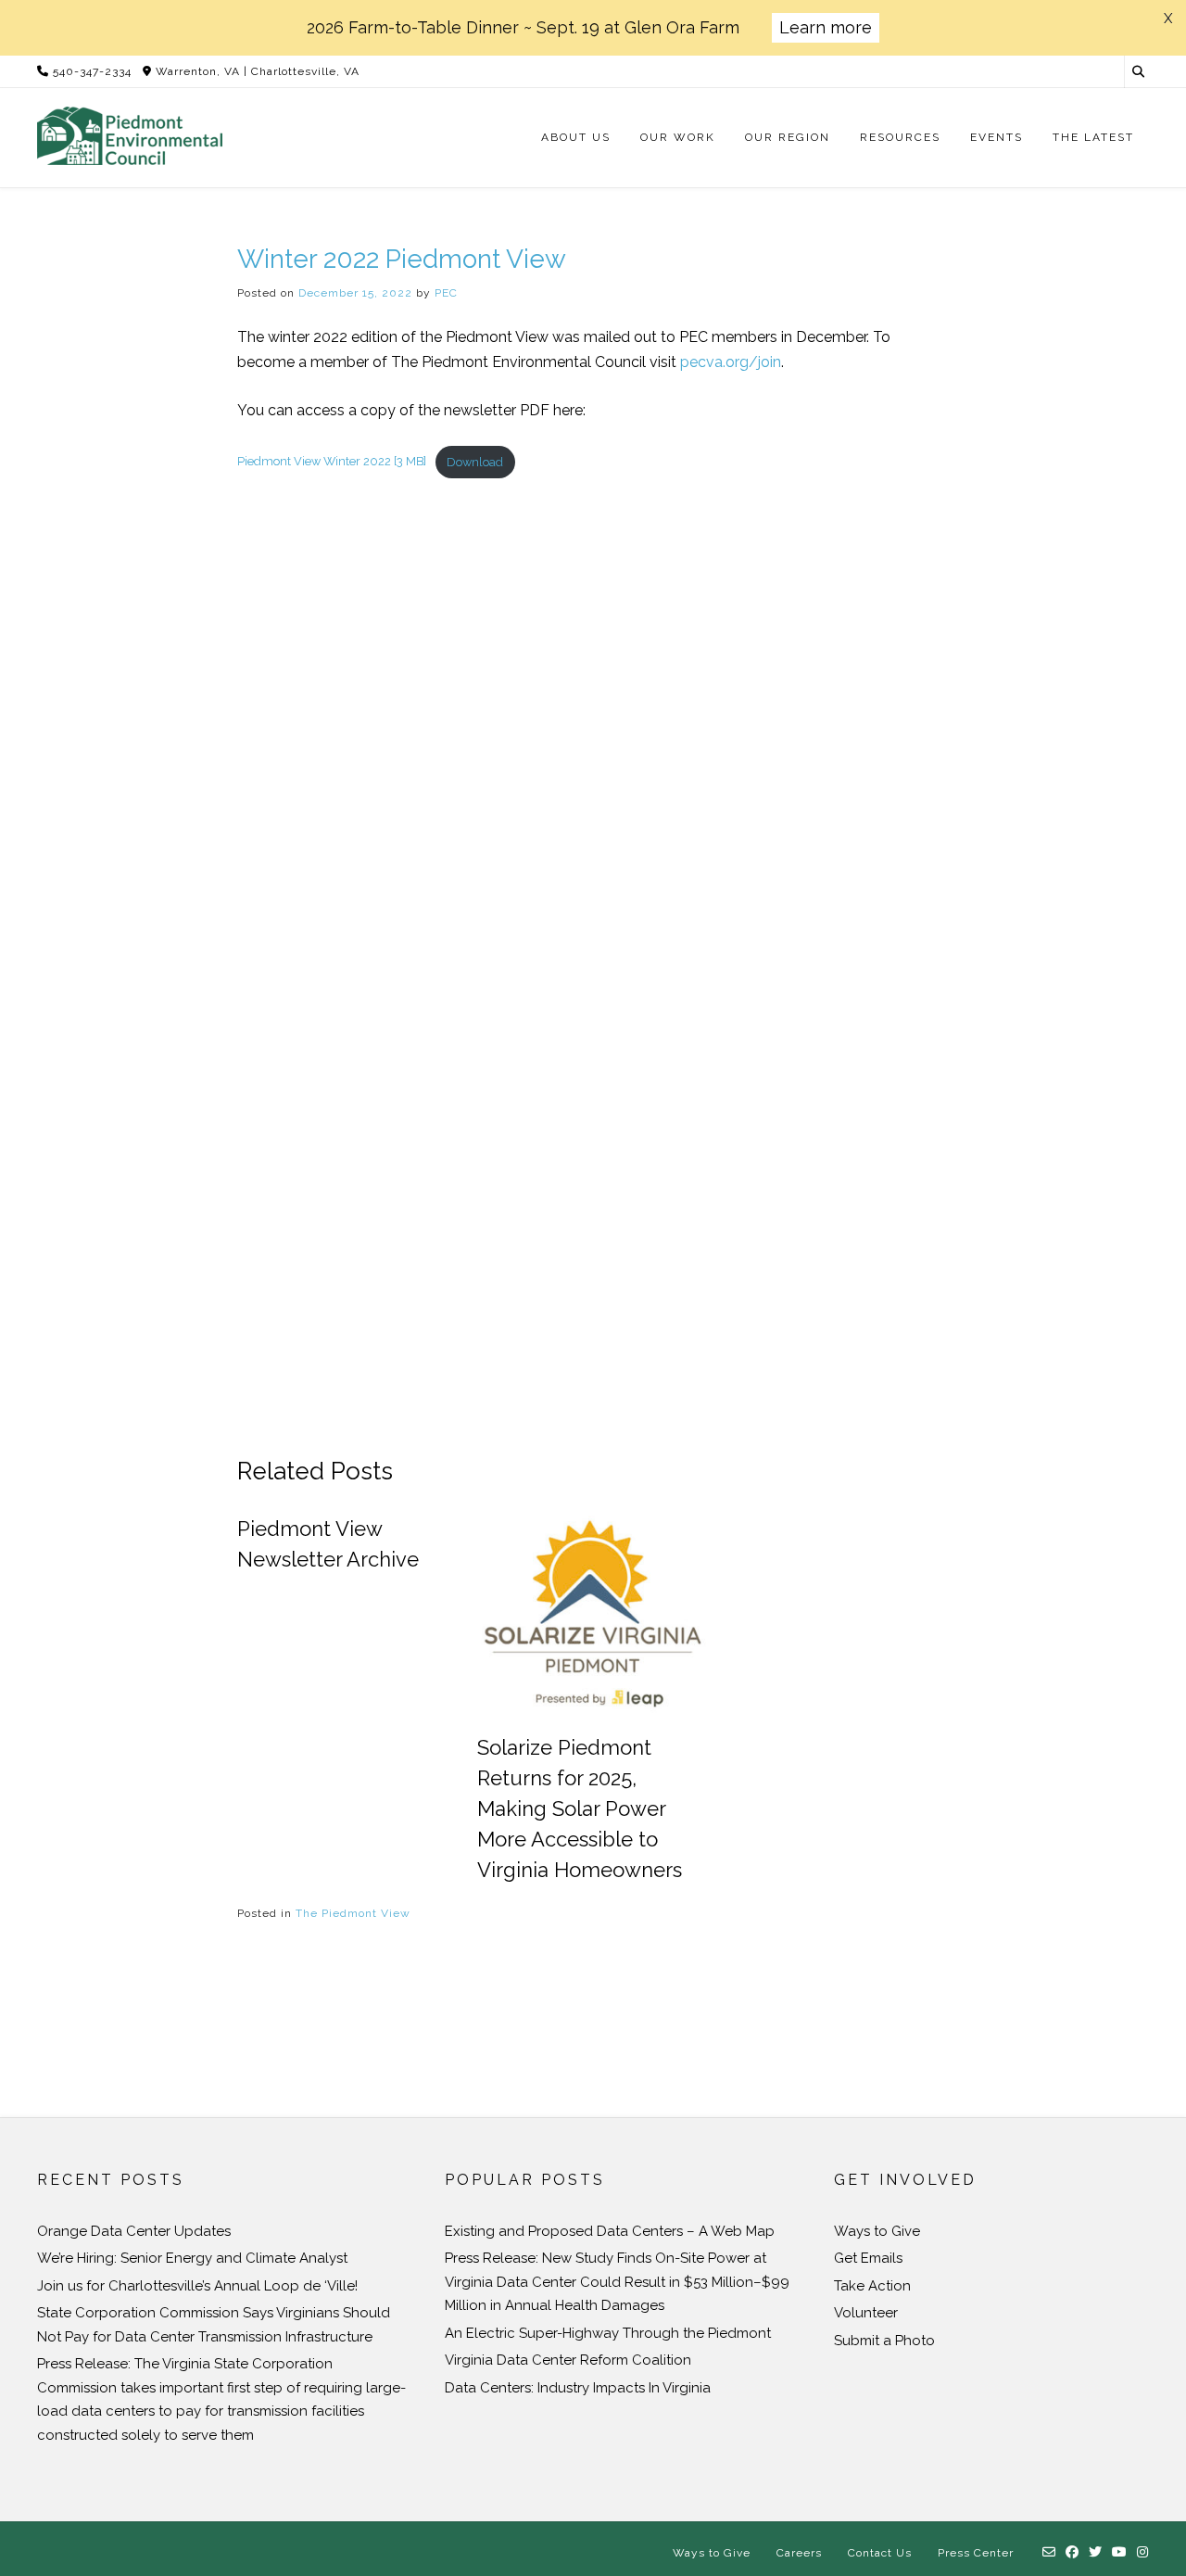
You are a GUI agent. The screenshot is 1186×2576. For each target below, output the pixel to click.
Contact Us (880, 2553)
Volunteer (866, 2313)
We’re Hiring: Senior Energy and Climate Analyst (192, 2258)
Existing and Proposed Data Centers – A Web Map (610, 2231)
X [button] (1168, 19)
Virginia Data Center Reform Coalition (568, 2360)
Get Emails (868, 2258)
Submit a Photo (884, 2341)
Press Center (976, 2553)
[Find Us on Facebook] (1072, 2553)
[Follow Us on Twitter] (1096, 2553)
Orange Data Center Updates (134, 2231)
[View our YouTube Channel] (1120, 2553)
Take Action (872, 2286)
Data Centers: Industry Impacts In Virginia (578, 2388)
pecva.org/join (731, 362)
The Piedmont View (353, 1913)
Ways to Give (877, 2231)
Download (475, 462)
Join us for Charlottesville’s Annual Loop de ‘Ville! (197, 2286)
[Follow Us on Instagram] (1143, 2553)
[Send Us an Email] (1049, 2553)
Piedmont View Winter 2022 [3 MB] (332, 462)
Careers (799, 2553)
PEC (446, 293)
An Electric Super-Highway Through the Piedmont (608, 2333)
